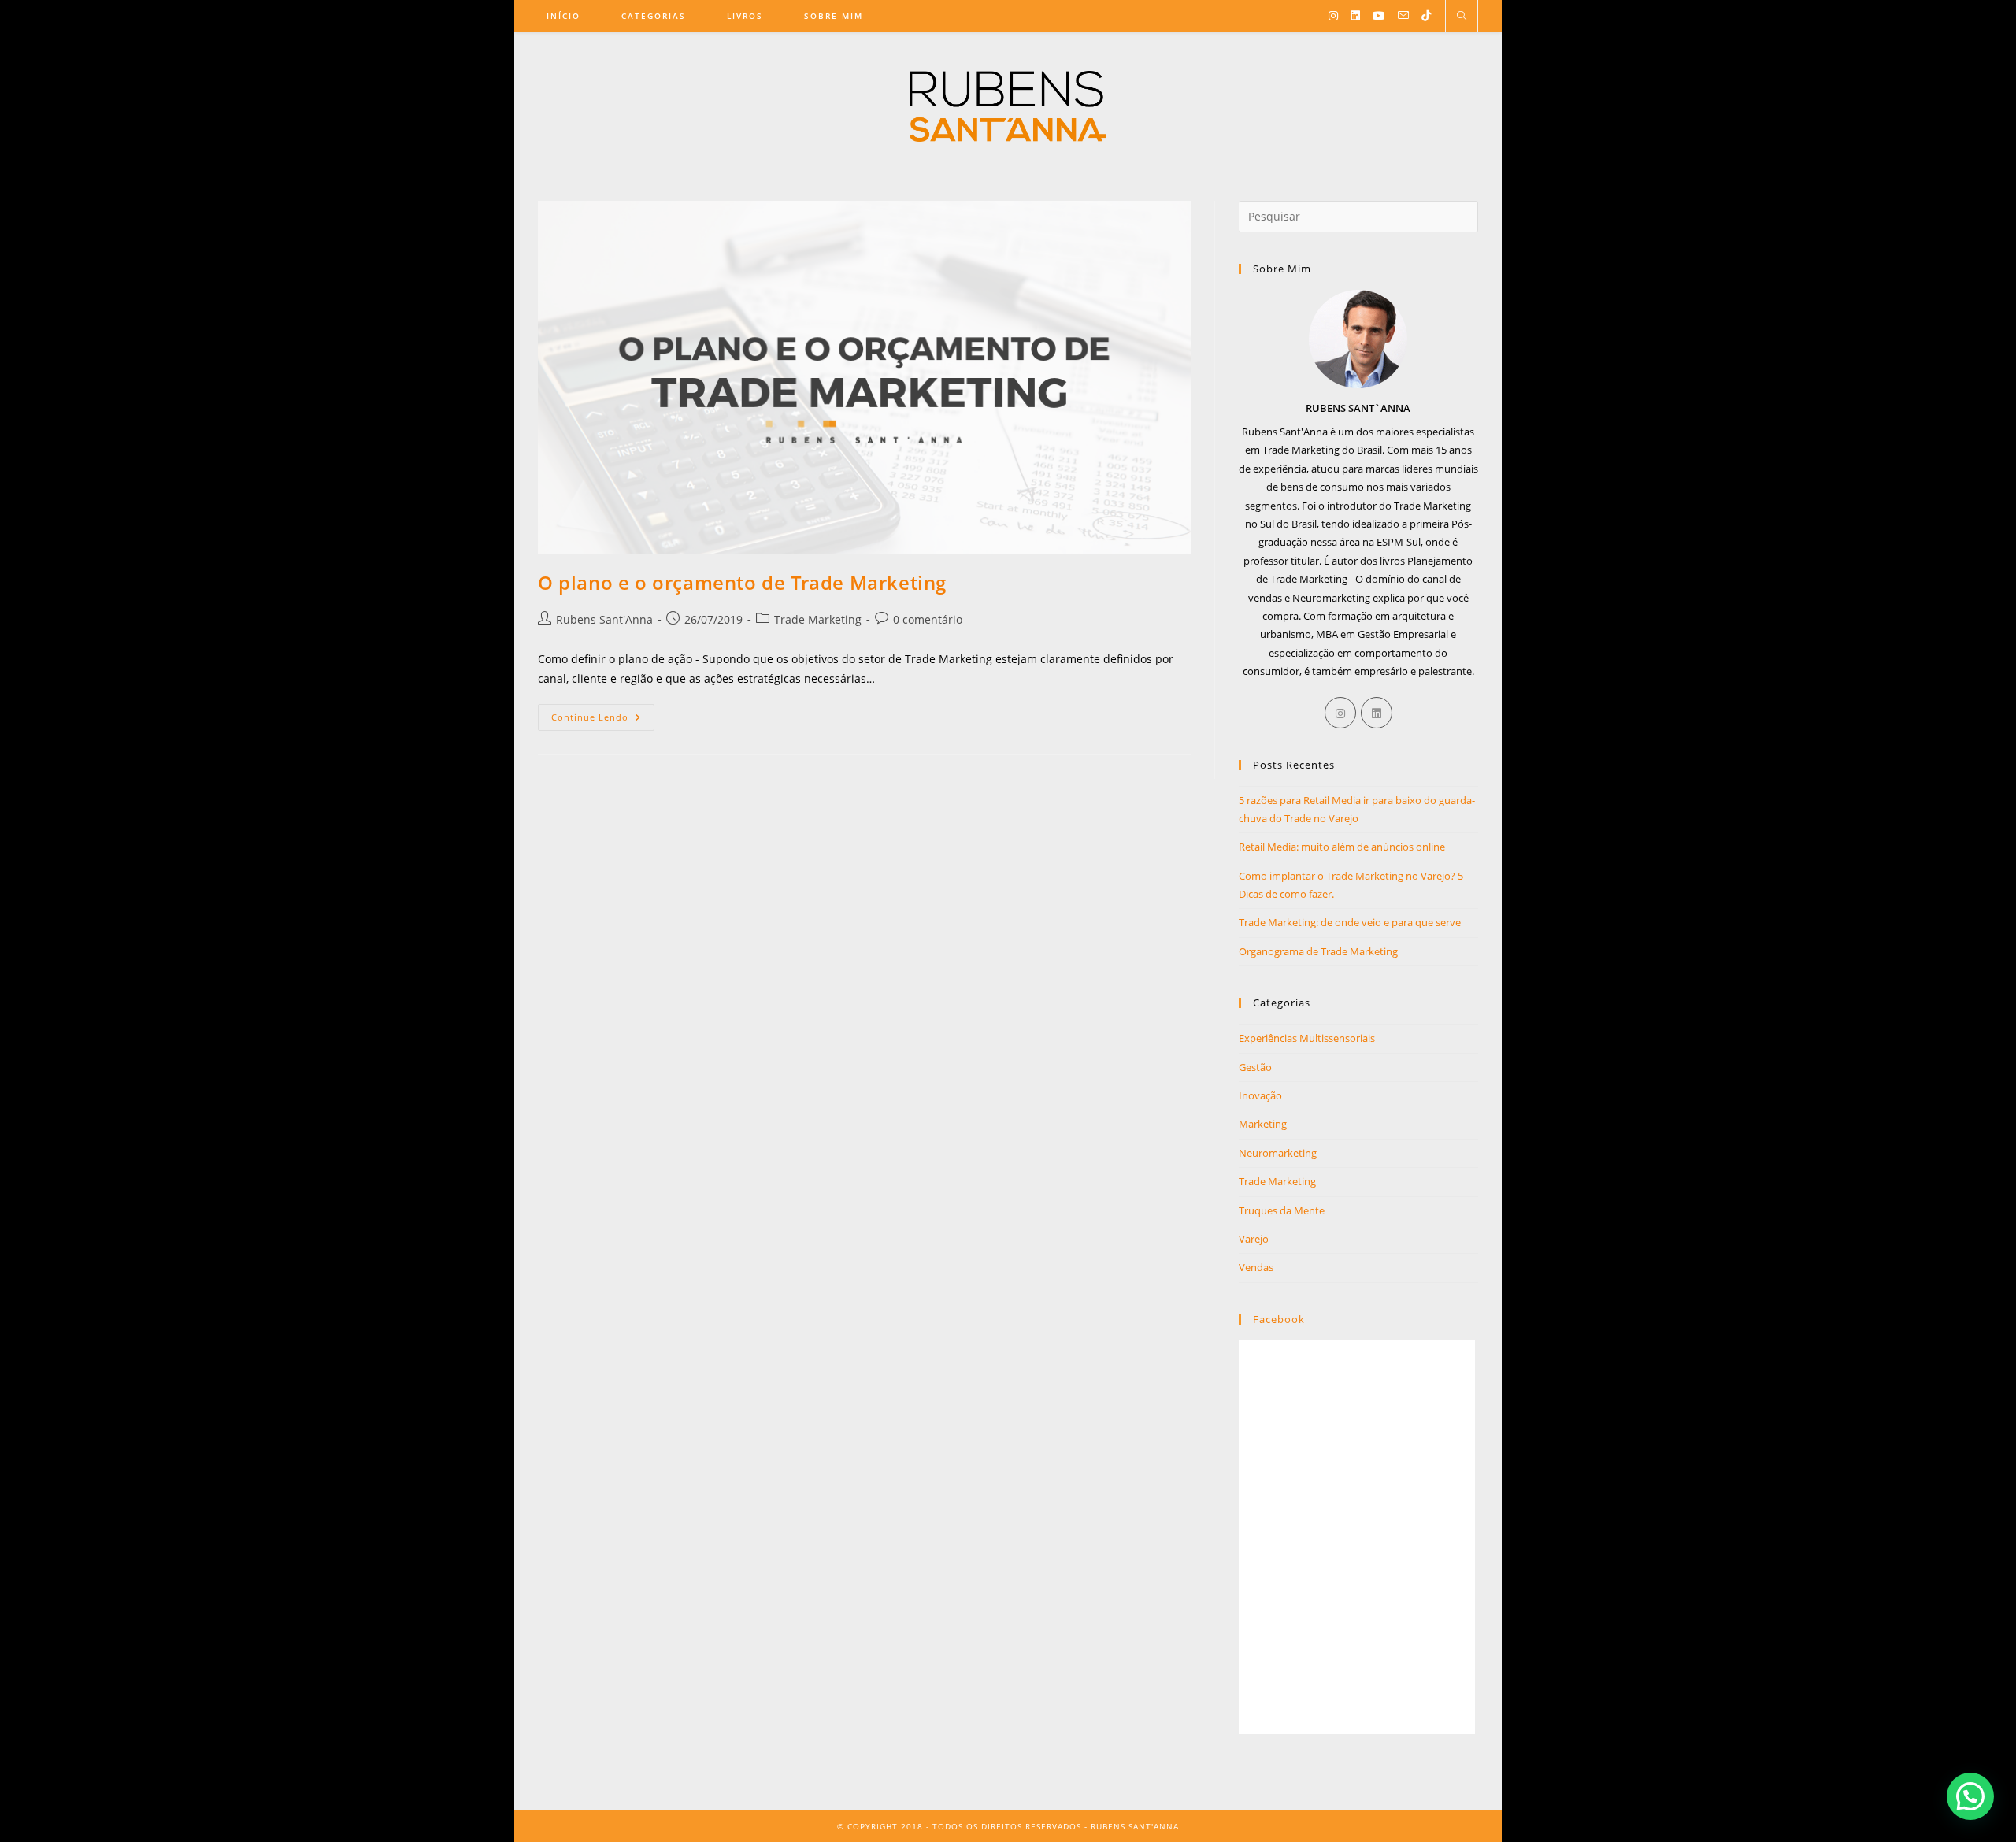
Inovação (1260, 1095)
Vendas (1256, 1267)
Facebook (1279, 1319)
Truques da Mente (1282, 1210)
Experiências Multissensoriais (1307, 1038)
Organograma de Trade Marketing (1318, 951)
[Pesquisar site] (1462, 17)
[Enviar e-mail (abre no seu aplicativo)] (1403, 15)
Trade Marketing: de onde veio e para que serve (1350, 922)
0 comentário (928, 619)
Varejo (1254, 1239)
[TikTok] (1426, 16)
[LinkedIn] (1355, 16)
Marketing (1263, 1124)
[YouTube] (1379, 16)
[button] (1970, 1796)
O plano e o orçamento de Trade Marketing (742, 582)
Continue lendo (603, 713)
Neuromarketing (1278, 1153)
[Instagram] (1333, 16)
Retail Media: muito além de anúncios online (1342, 847)
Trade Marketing (818, 619)
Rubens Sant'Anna (604, 619)
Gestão (1255, 1067)
